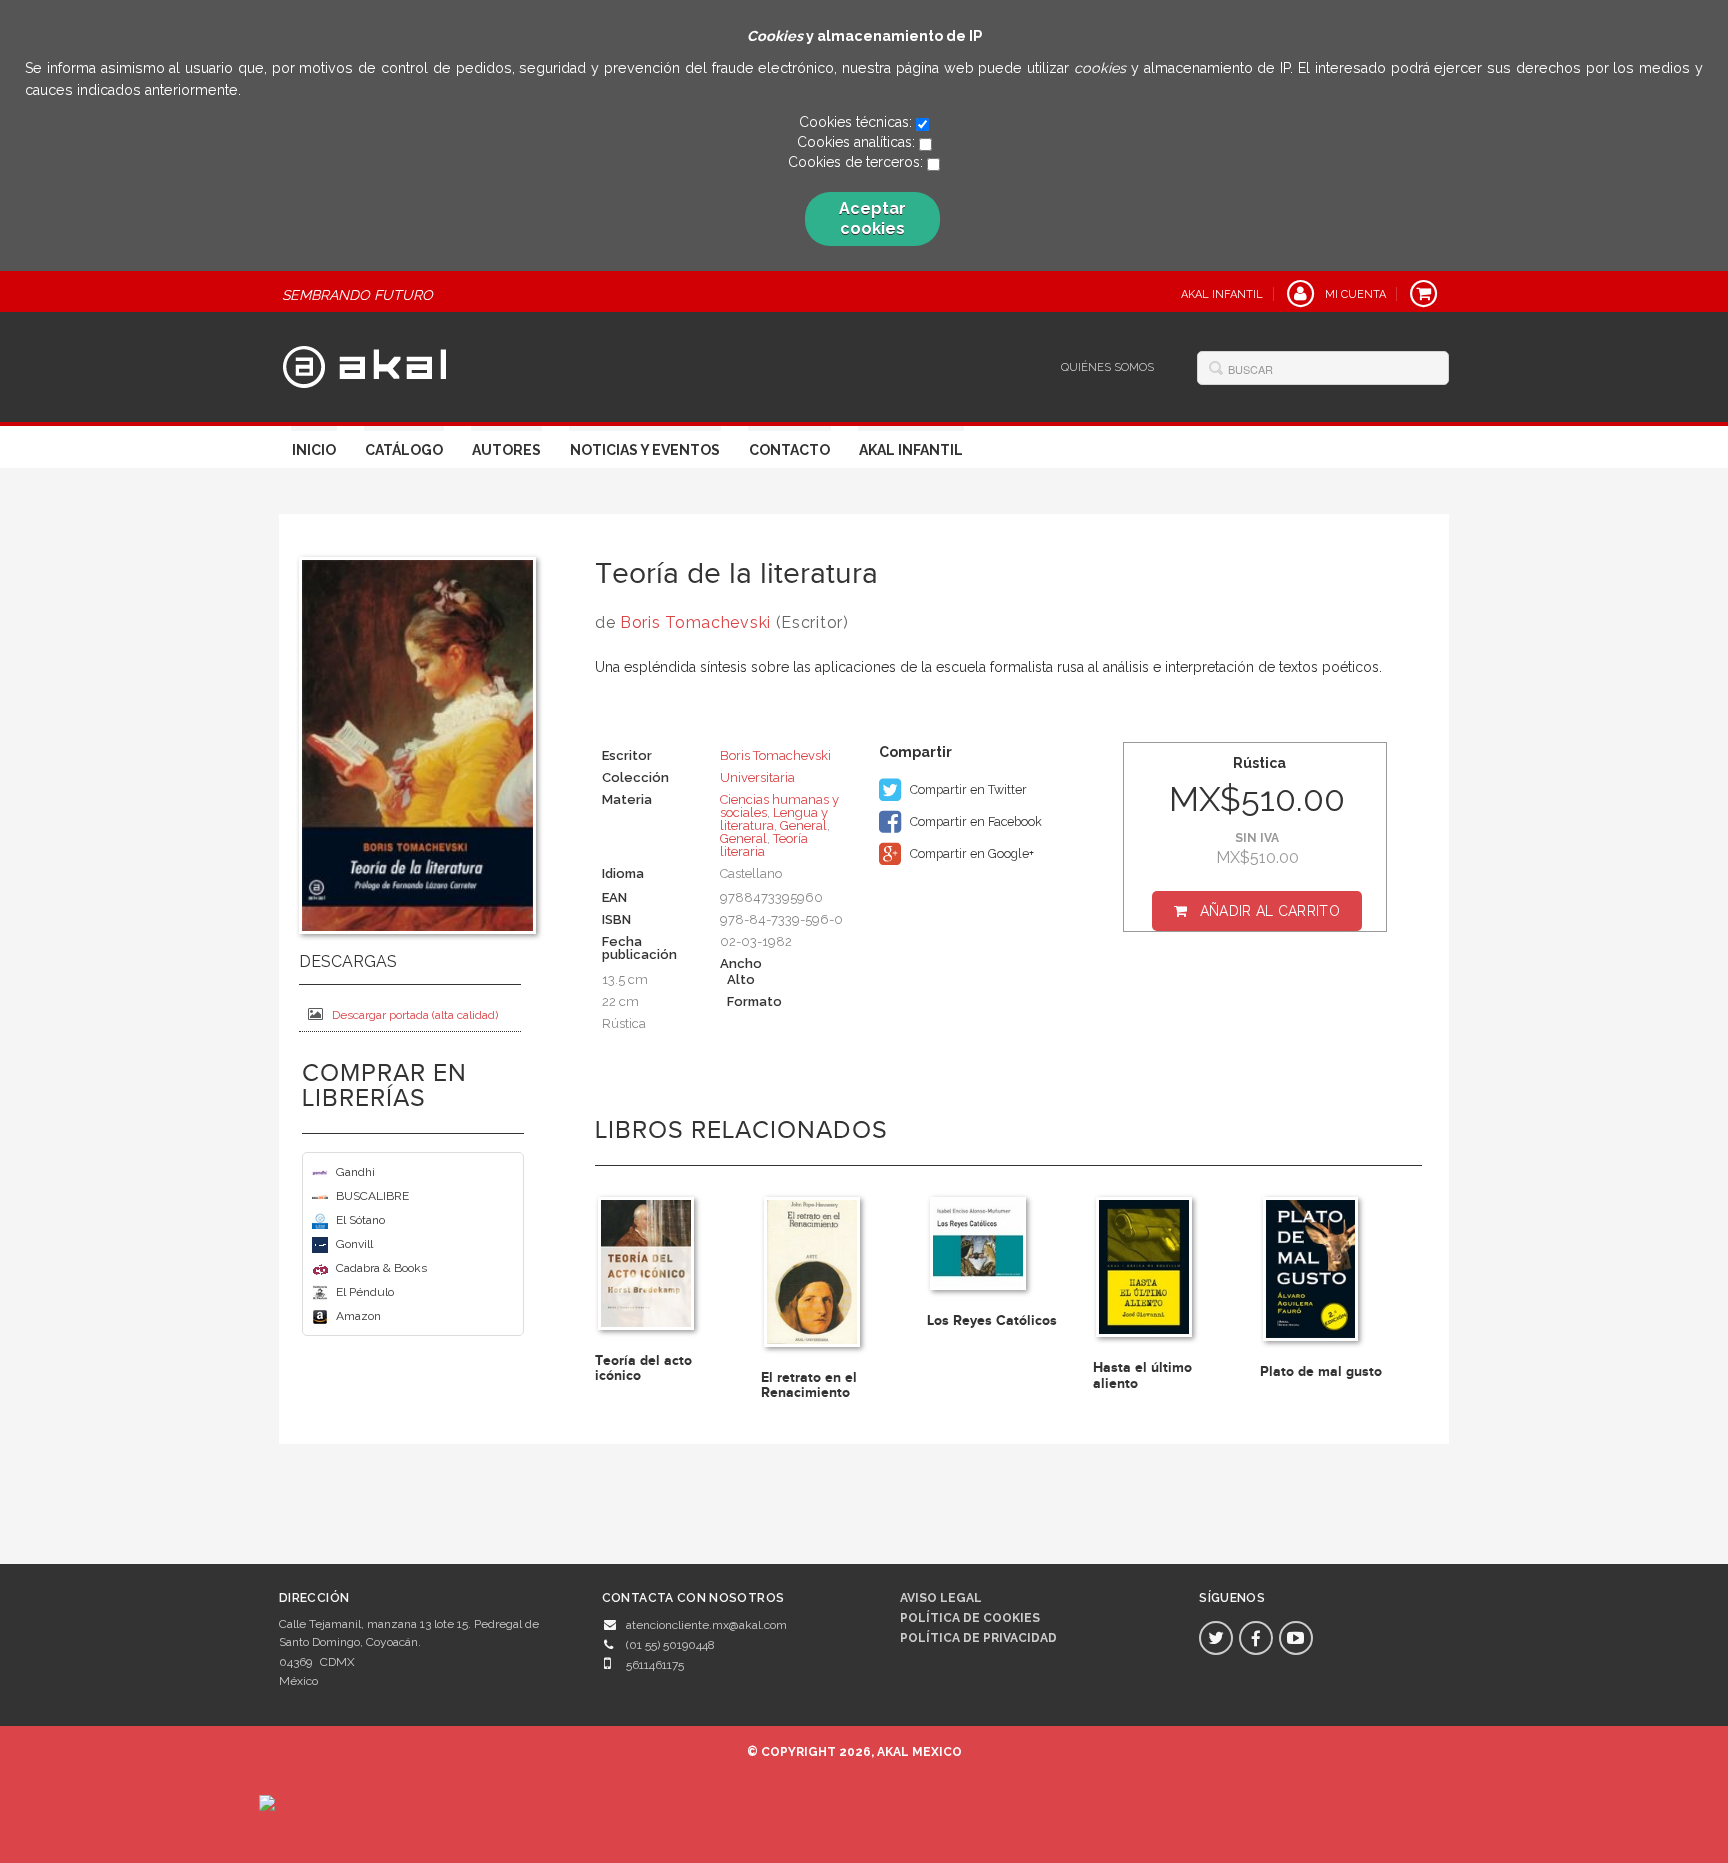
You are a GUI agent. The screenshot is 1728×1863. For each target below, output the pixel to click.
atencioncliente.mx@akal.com (706, 1625)
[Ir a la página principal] (364, 364)
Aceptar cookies (872, 218)
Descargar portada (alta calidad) (415, 1015)
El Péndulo (365, 1292)
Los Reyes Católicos (992, 1320)
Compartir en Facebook (974, 821)
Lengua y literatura (774, 819)
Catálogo (404, 450)
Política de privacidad (978, 1638)
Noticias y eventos (645, 450)
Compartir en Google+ (970, 853)
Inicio (314, 450)
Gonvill (354, 1244)
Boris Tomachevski (695, 622)
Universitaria (757, 777)
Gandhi (355, 1172)
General (803, 825)
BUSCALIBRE (372, 1196)
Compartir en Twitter (967, 789)
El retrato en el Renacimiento (809, 1385)
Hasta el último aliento (1142, 1375)
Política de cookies (970, 1618)
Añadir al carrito (1270, 911)
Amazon (358, 1316)
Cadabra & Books (381, 1268)
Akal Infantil (911, 450)
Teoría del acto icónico (643, 1368)
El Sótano (360, 1220)
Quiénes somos (1107, 367)
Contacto (789, 450)
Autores (506, 450)
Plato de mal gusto (1321, 1371)
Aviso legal (941, 1598)
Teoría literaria (764, 845)
